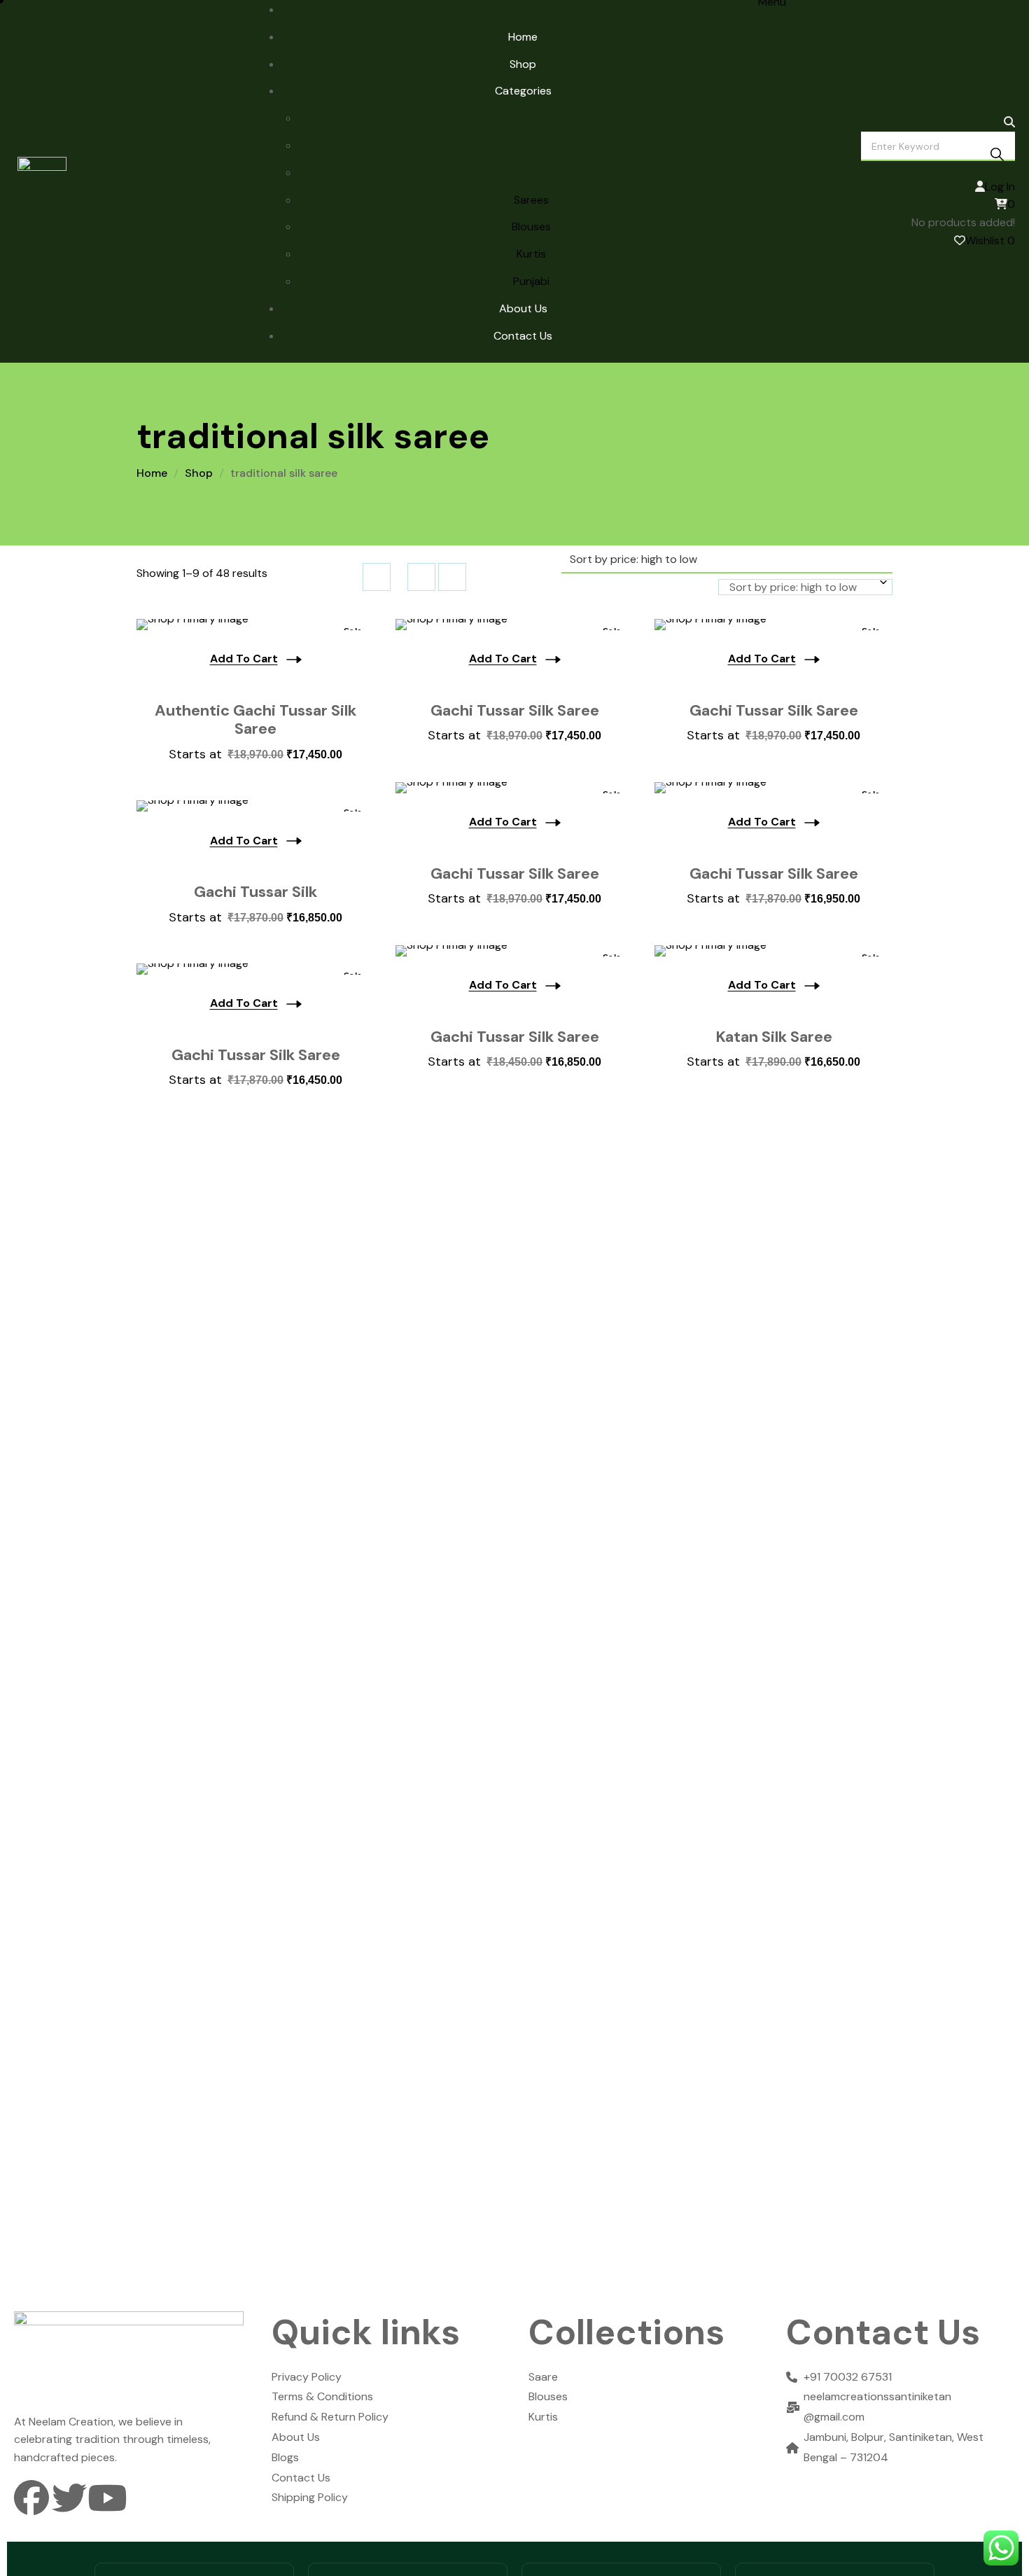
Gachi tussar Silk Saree (774, 711)
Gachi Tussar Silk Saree (515, 711)
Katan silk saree (774, 1037)
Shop (199, 473)
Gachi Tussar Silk (255, 892)
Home (152, 473)
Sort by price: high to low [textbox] (793, 587)
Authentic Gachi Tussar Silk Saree (255, 720)
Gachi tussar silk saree (515, 874)
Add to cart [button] (244, 659)
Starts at (255, 754)
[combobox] (805, 587)
